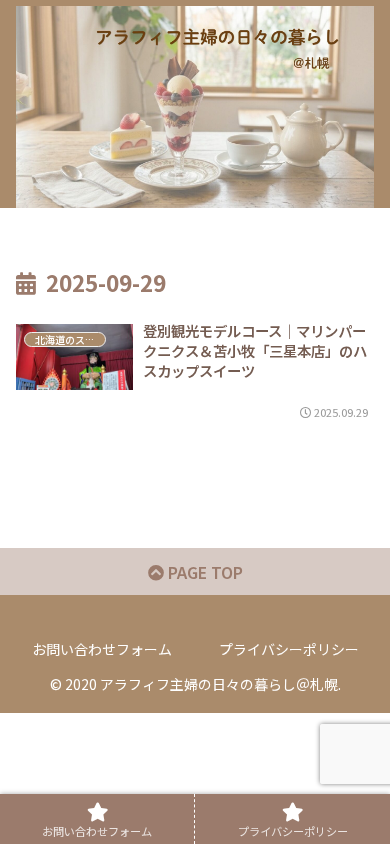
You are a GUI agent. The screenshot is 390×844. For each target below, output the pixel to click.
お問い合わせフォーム (102, 649)
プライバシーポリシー (289, 649)
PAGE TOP (203, 572)
